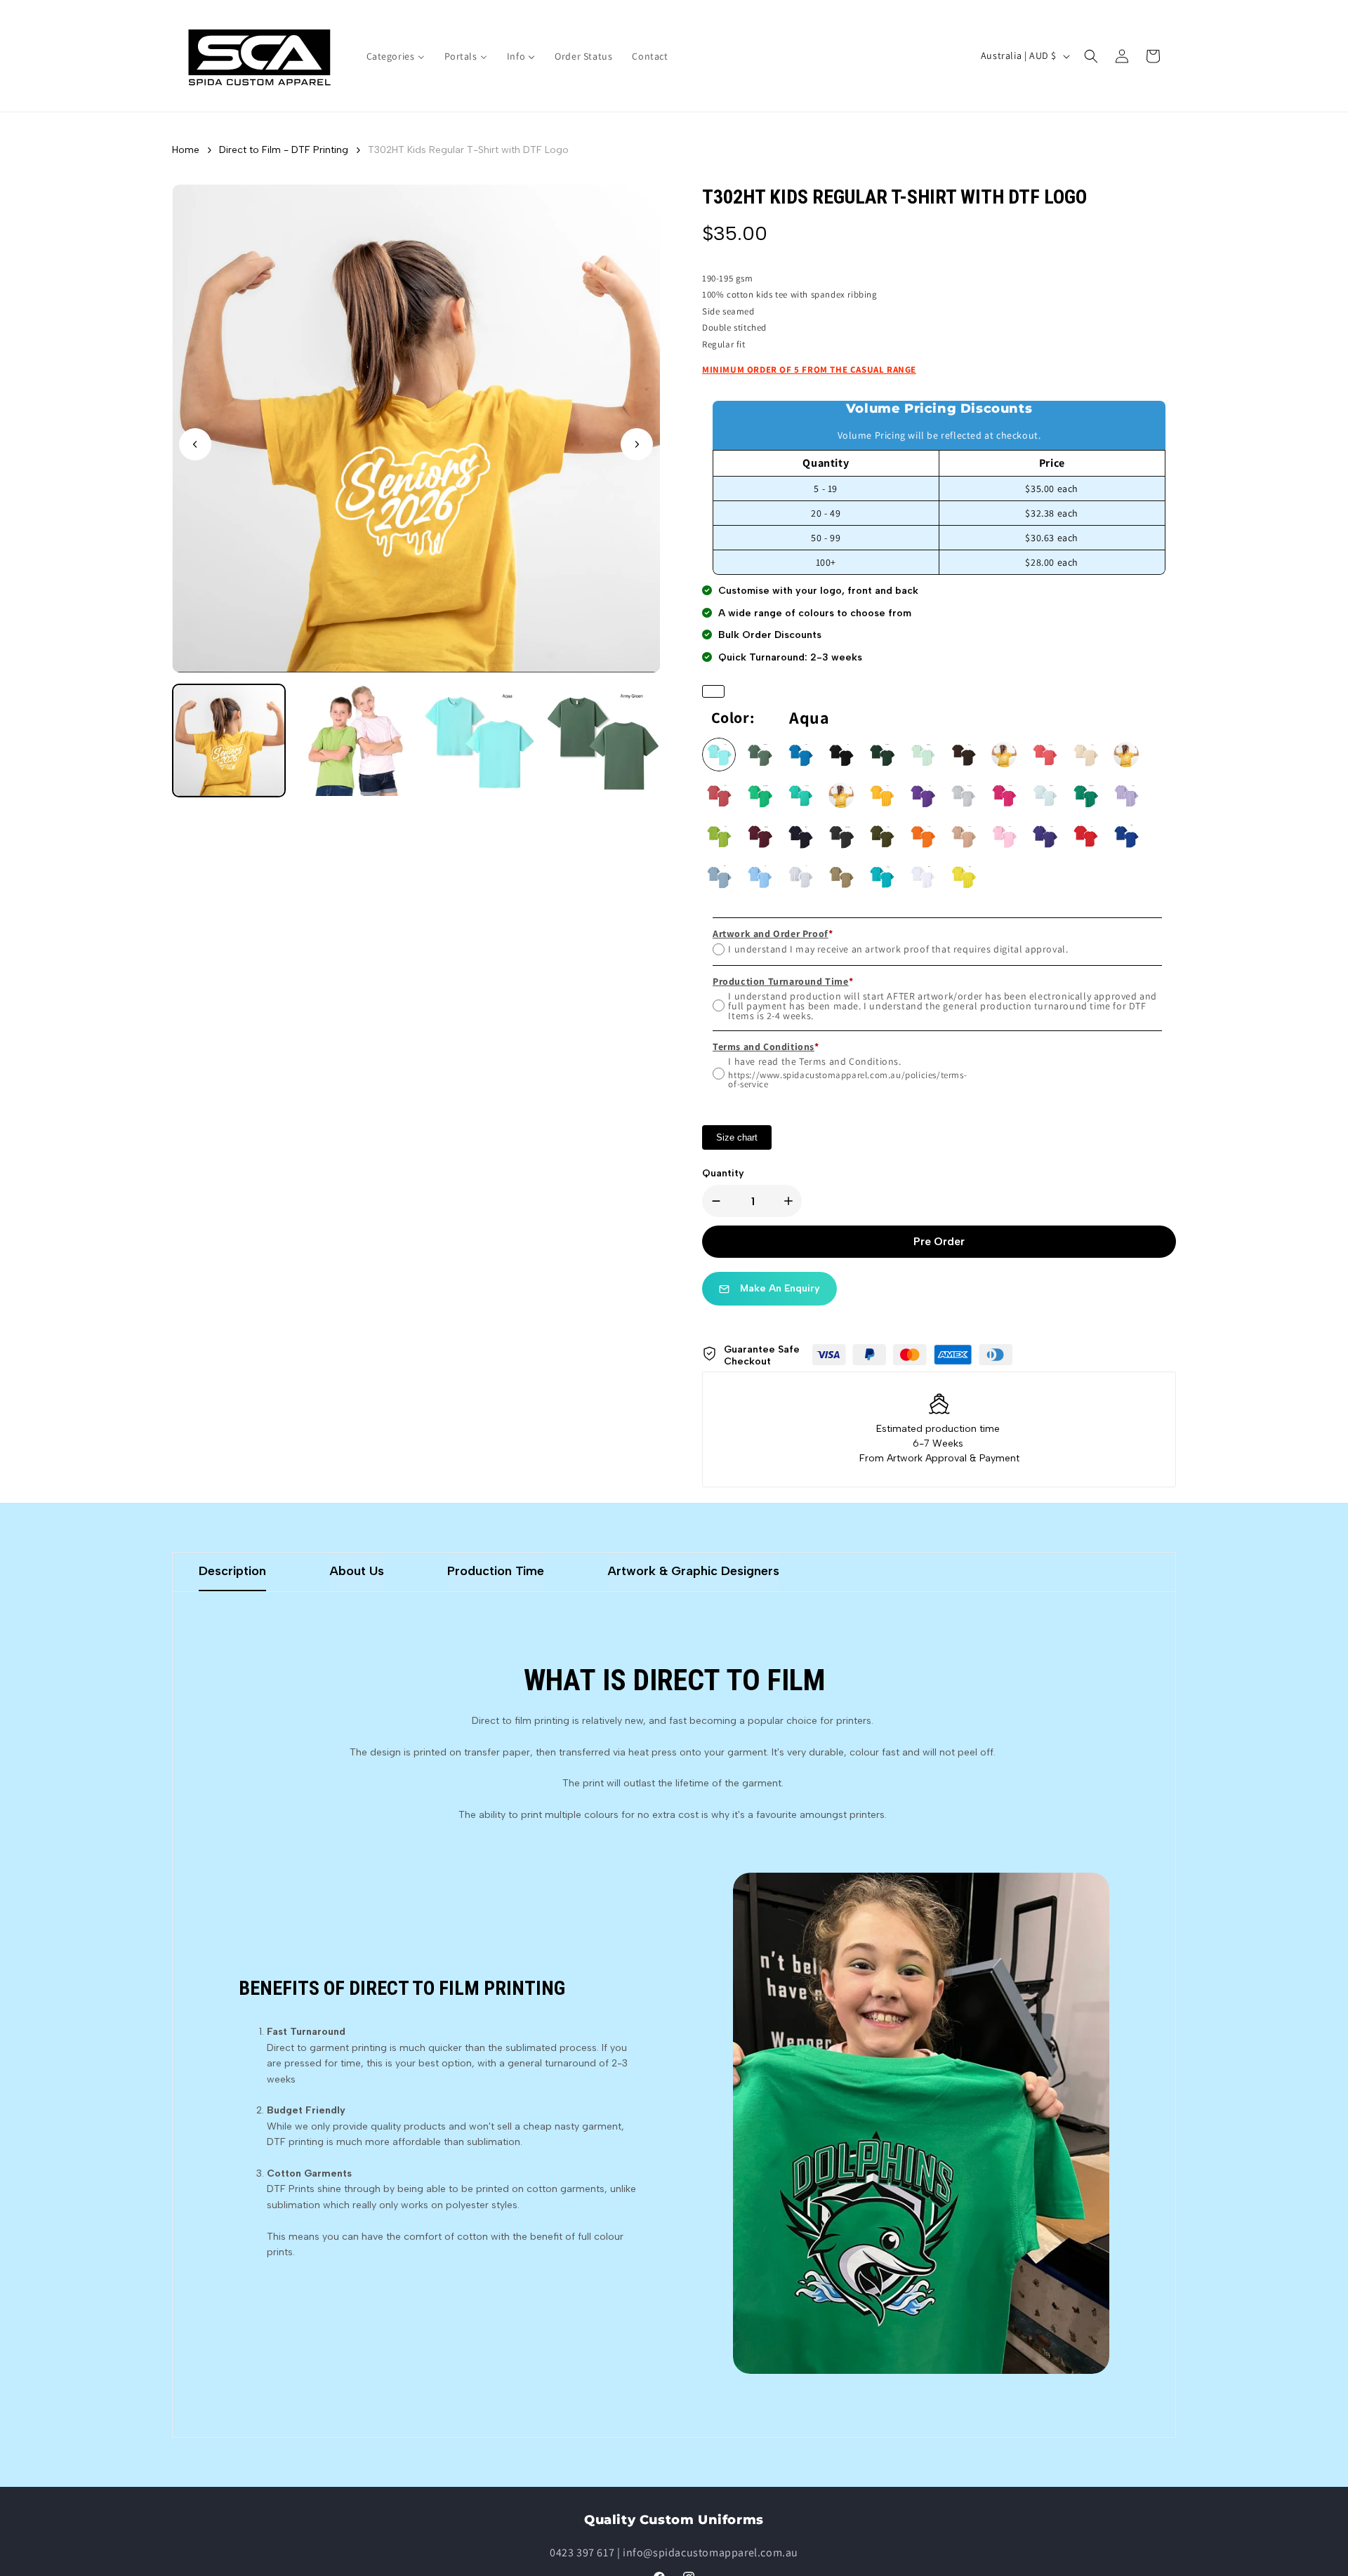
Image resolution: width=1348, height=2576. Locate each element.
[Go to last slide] (195, 444)
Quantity (723, 1173)
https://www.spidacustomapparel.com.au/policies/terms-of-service (847, 1080)
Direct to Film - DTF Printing (284, 150)
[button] (1091, 56)
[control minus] (713, 1201)
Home (186, 150)
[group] (229, 741)
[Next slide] (637, 444)
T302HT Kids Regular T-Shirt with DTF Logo (468, 150)
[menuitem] (396, 56)
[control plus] (791, 1201)
